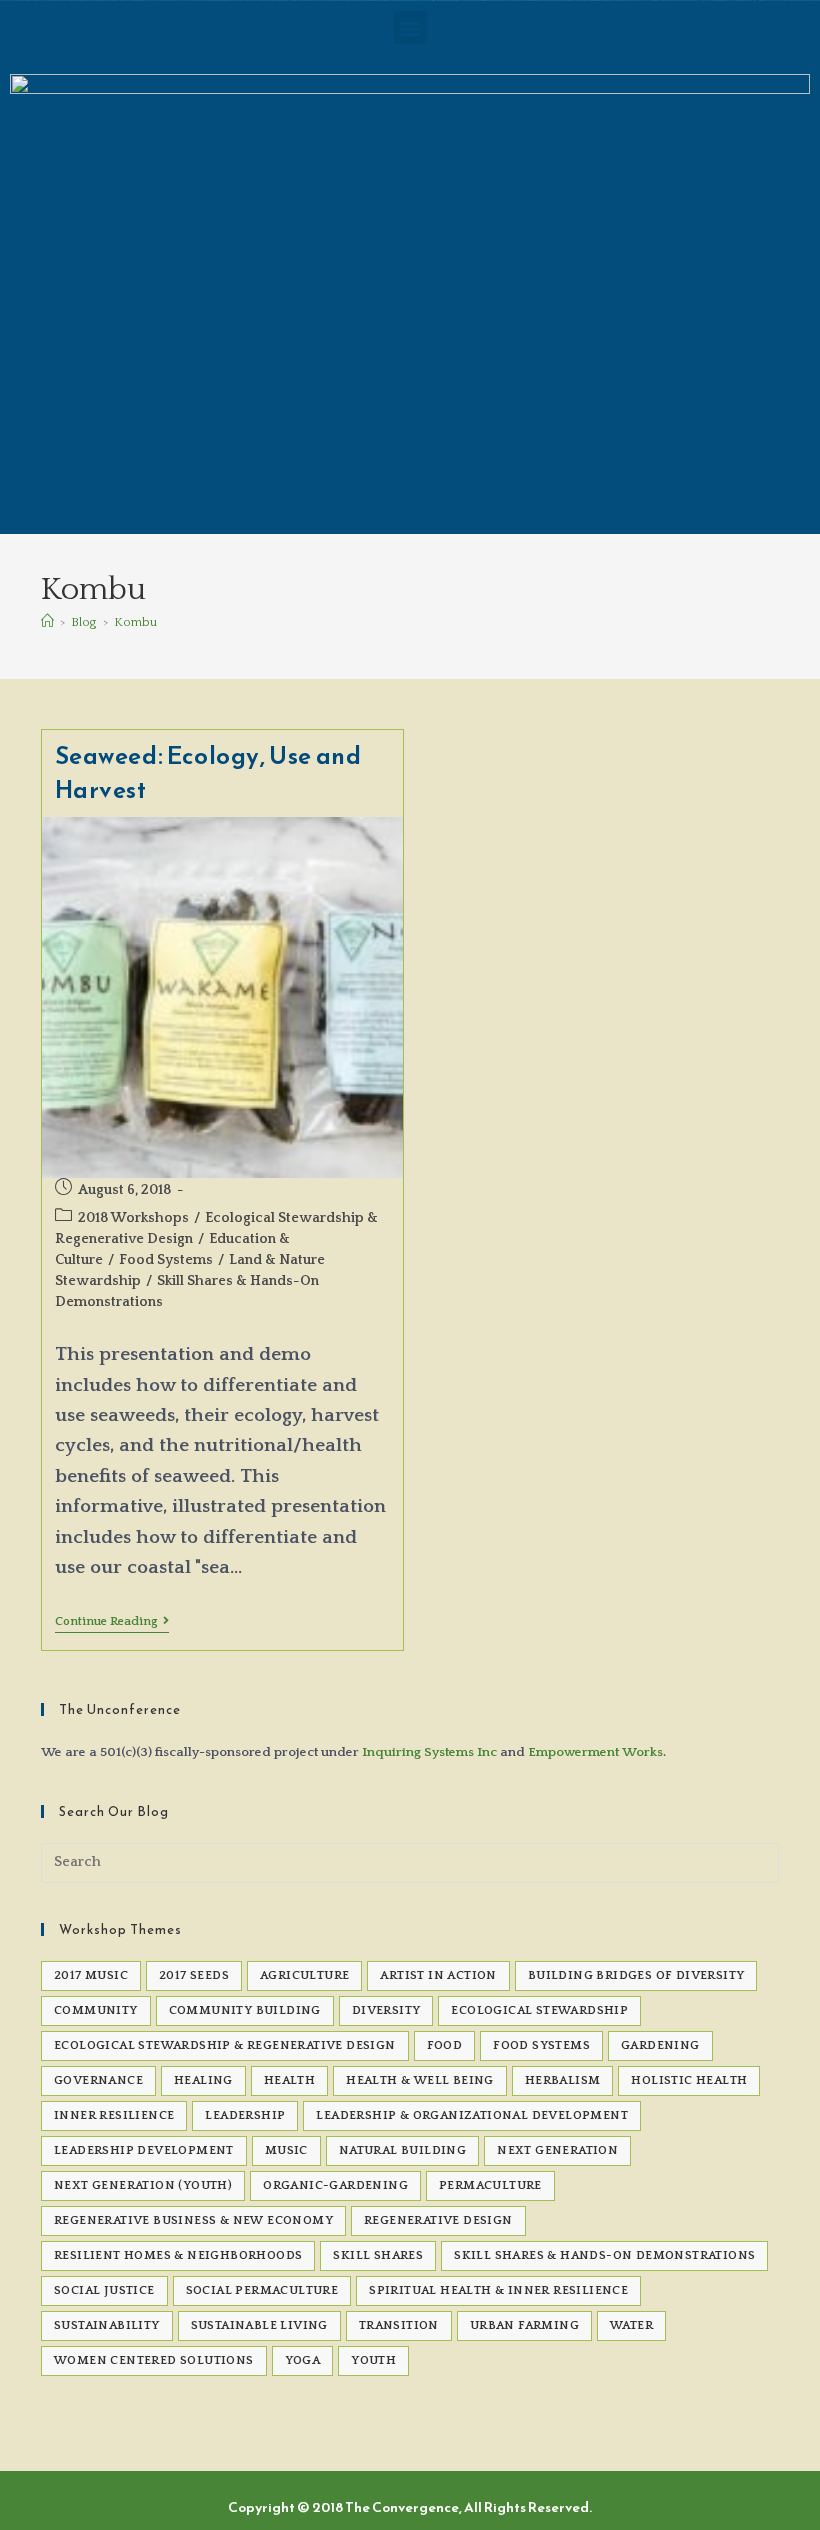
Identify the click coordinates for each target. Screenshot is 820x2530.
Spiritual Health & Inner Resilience (498, 2290)
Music (286, 2150)
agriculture (304, 1975)
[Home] (47, 622)
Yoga (303, 2360)
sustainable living (259, 2325)
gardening (660, 2045)
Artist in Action (438, 1975)
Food (445, 2045)
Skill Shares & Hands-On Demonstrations (604, 2255)
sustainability (107, 2325)
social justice (104, 2290)
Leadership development (144, 2150)
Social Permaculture (262, 2290)
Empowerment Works (595, 1752)
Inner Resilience (114, 2115)
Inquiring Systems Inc (429, 1752)
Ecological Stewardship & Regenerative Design (225, 2045)
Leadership (245, 2115)
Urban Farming (524, 2325)
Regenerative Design (438, 2220)
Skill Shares (378, 2255)
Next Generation (557, 2150)
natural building (402, 2150)
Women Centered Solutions (154, 2360)
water (631, 2325)
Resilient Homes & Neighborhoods (178, 2255)
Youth (373, 2360)
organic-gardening (335, 2185)
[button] (410, 27)
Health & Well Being (420, 2080)
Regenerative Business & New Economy (193, 2220)
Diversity (386, 2010)
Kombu (135, 622)
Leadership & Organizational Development (472, 2115)
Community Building (245, 2010)
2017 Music (91, 1975)
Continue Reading (112, 1621)
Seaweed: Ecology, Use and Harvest (208, 773)
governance (98, 2080)
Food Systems (166, 1260)
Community (96, 2010)
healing (203, 2080)
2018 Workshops (133, 1218)
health (289, 2080)
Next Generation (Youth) (143, 2185)
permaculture (490, 2185)
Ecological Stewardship (539, 2010)
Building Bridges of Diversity (636, 1975)
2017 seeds (194, 1975)
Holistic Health (689, 2080)
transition (399, 2325)
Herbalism (563, 2080)
